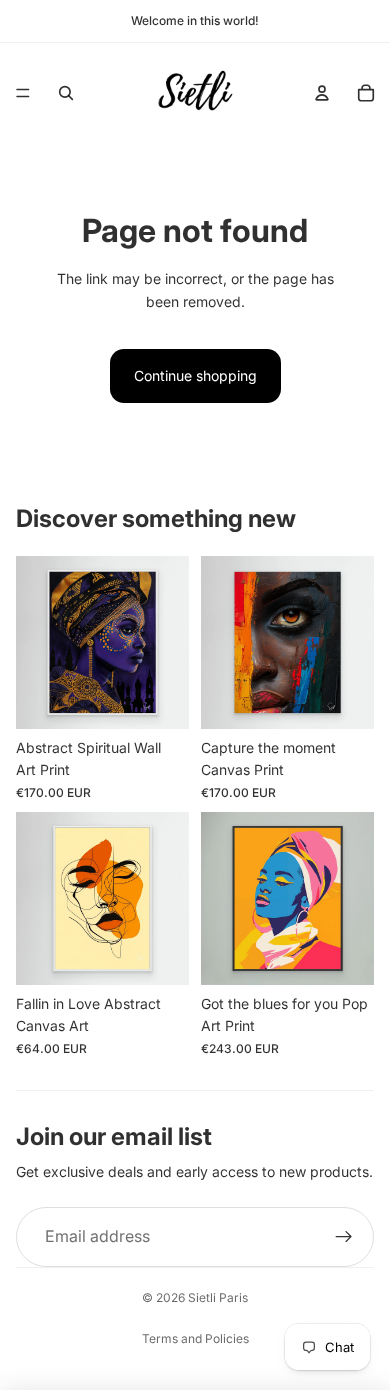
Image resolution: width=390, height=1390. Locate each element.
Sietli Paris (218, 1297)
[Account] (322, 93)
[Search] (66, 93)
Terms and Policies (195, 1338)
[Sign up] (344, 1237)
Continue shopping (195, 375)
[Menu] (23, 93)
